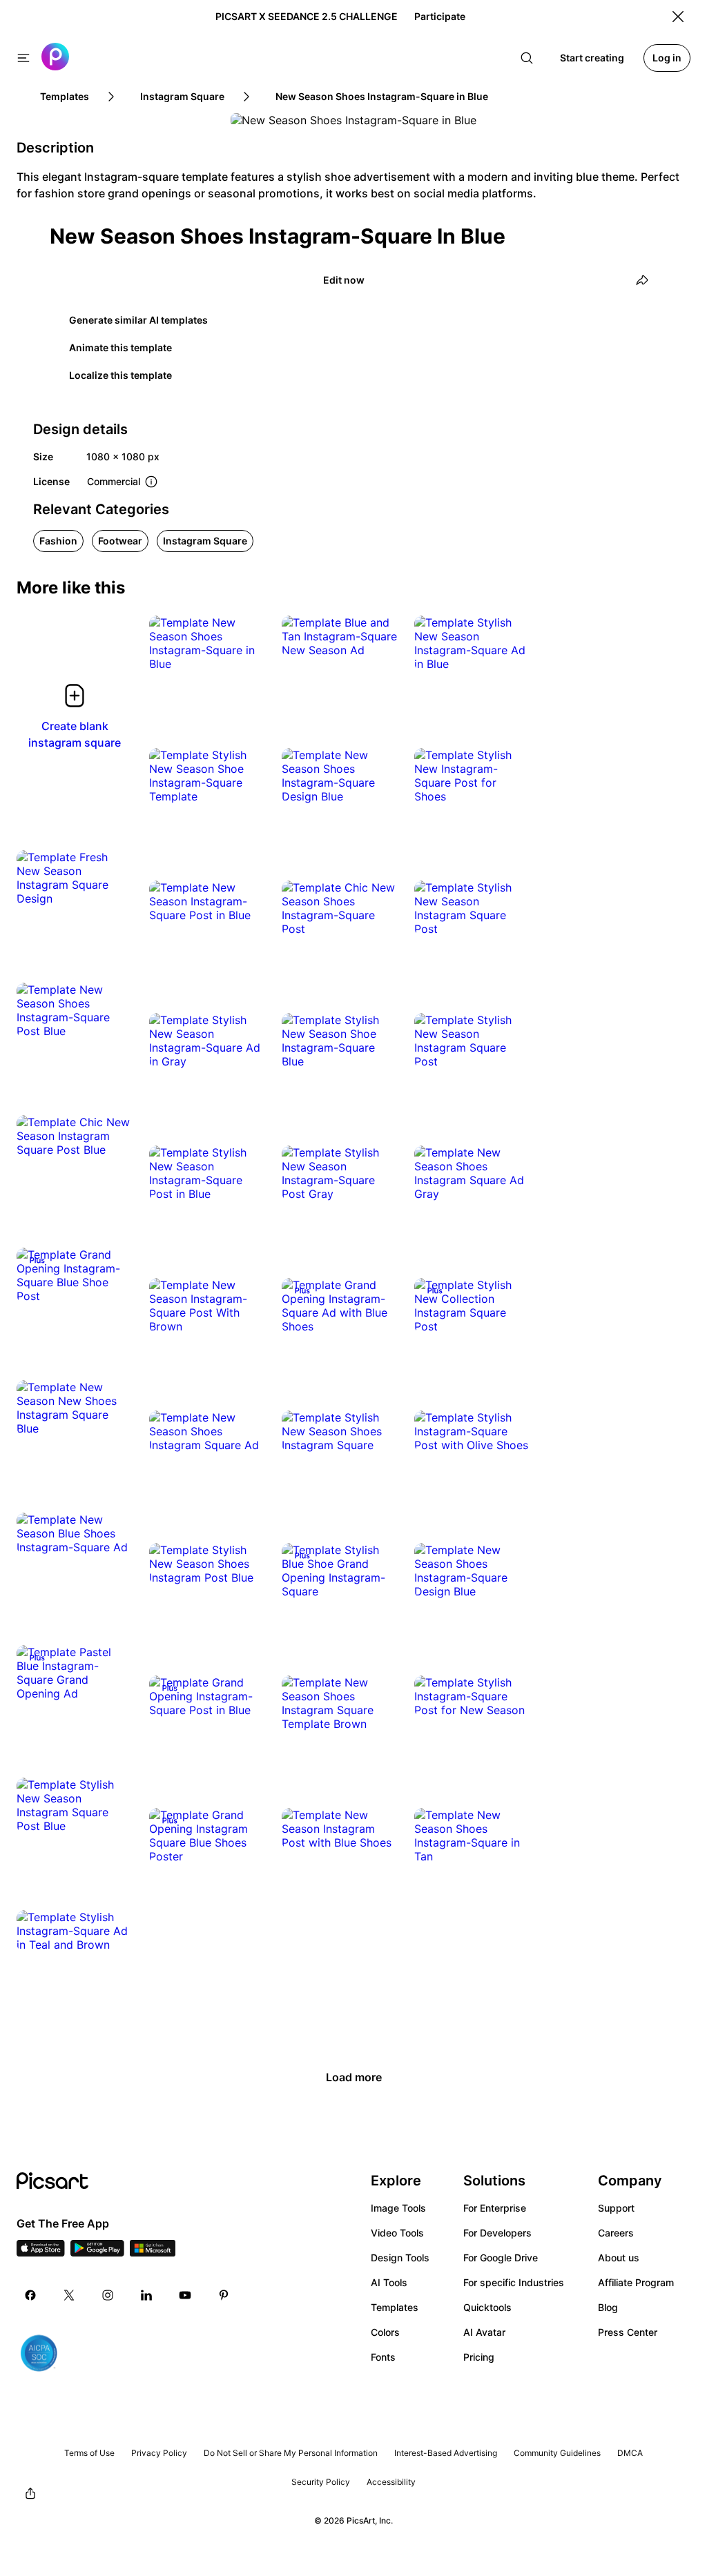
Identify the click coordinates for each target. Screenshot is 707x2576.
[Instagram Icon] (108, 2295)
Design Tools (400, 2258)
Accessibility (391, 2482)
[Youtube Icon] (185, 2295)
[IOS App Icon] (41, 2252)
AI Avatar (484, 2332)
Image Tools (398, 2208)
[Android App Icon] (97, 2252)
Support (616, 2208)
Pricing (479, 2357)
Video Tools (397, 2233)
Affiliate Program (636, 2282)
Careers (616, 2233)
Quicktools (487, 2307)
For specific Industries (514, 2282)
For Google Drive (501, 2258)
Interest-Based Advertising (446, 2453)
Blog (608, 2307)
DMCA (630, 2453)
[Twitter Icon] (69, 2295)
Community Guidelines (557, 2453)
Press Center (628, 2332)
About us (619, 2258)
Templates (395, 2307)
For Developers (497, 2233)
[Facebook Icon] (30, 2295)
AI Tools (389, 2282)
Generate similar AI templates (138, 320)
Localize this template (120, 375)
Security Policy (321, 2482)
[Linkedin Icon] (146, 2295)
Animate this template (120, 347)
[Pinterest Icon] (224, 2295)
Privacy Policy (159, 2453)
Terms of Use (89, 2453)
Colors (385, 2332)
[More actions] (244, 650)
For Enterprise (495, 2208)
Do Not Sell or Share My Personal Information (291, 2453)
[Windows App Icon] (153, 2252)
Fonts (383, 2357)
